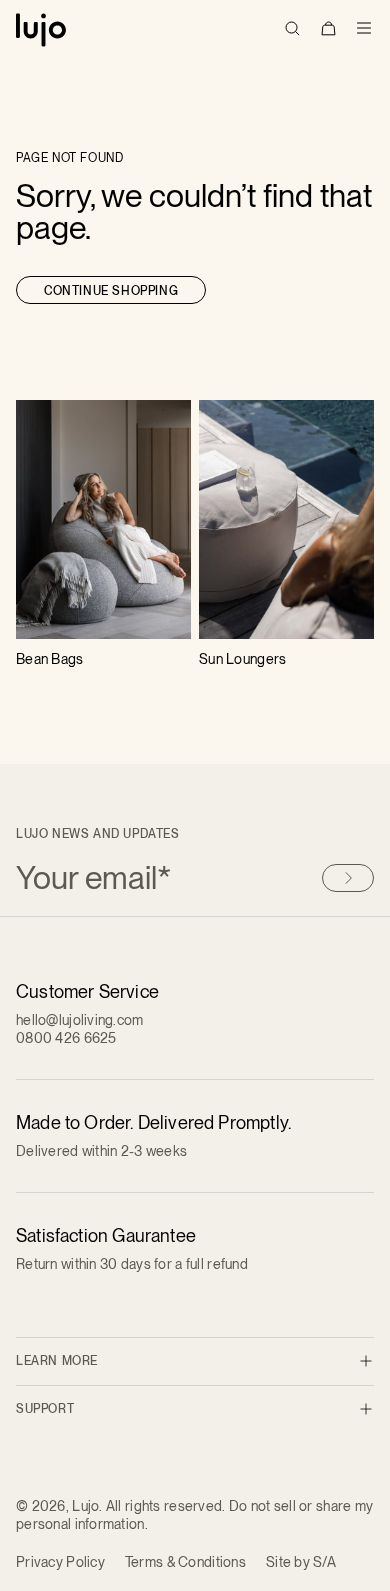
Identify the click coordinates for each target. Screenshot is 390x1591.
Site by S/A (301, 1562)
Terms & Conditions (185, 1562)
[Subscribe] (348, 878)
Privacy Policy (60, 1562)
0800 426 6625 (66, 1038)
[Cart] (328, 28)
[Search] (292, 28)
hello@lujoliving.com (80, 1020)
